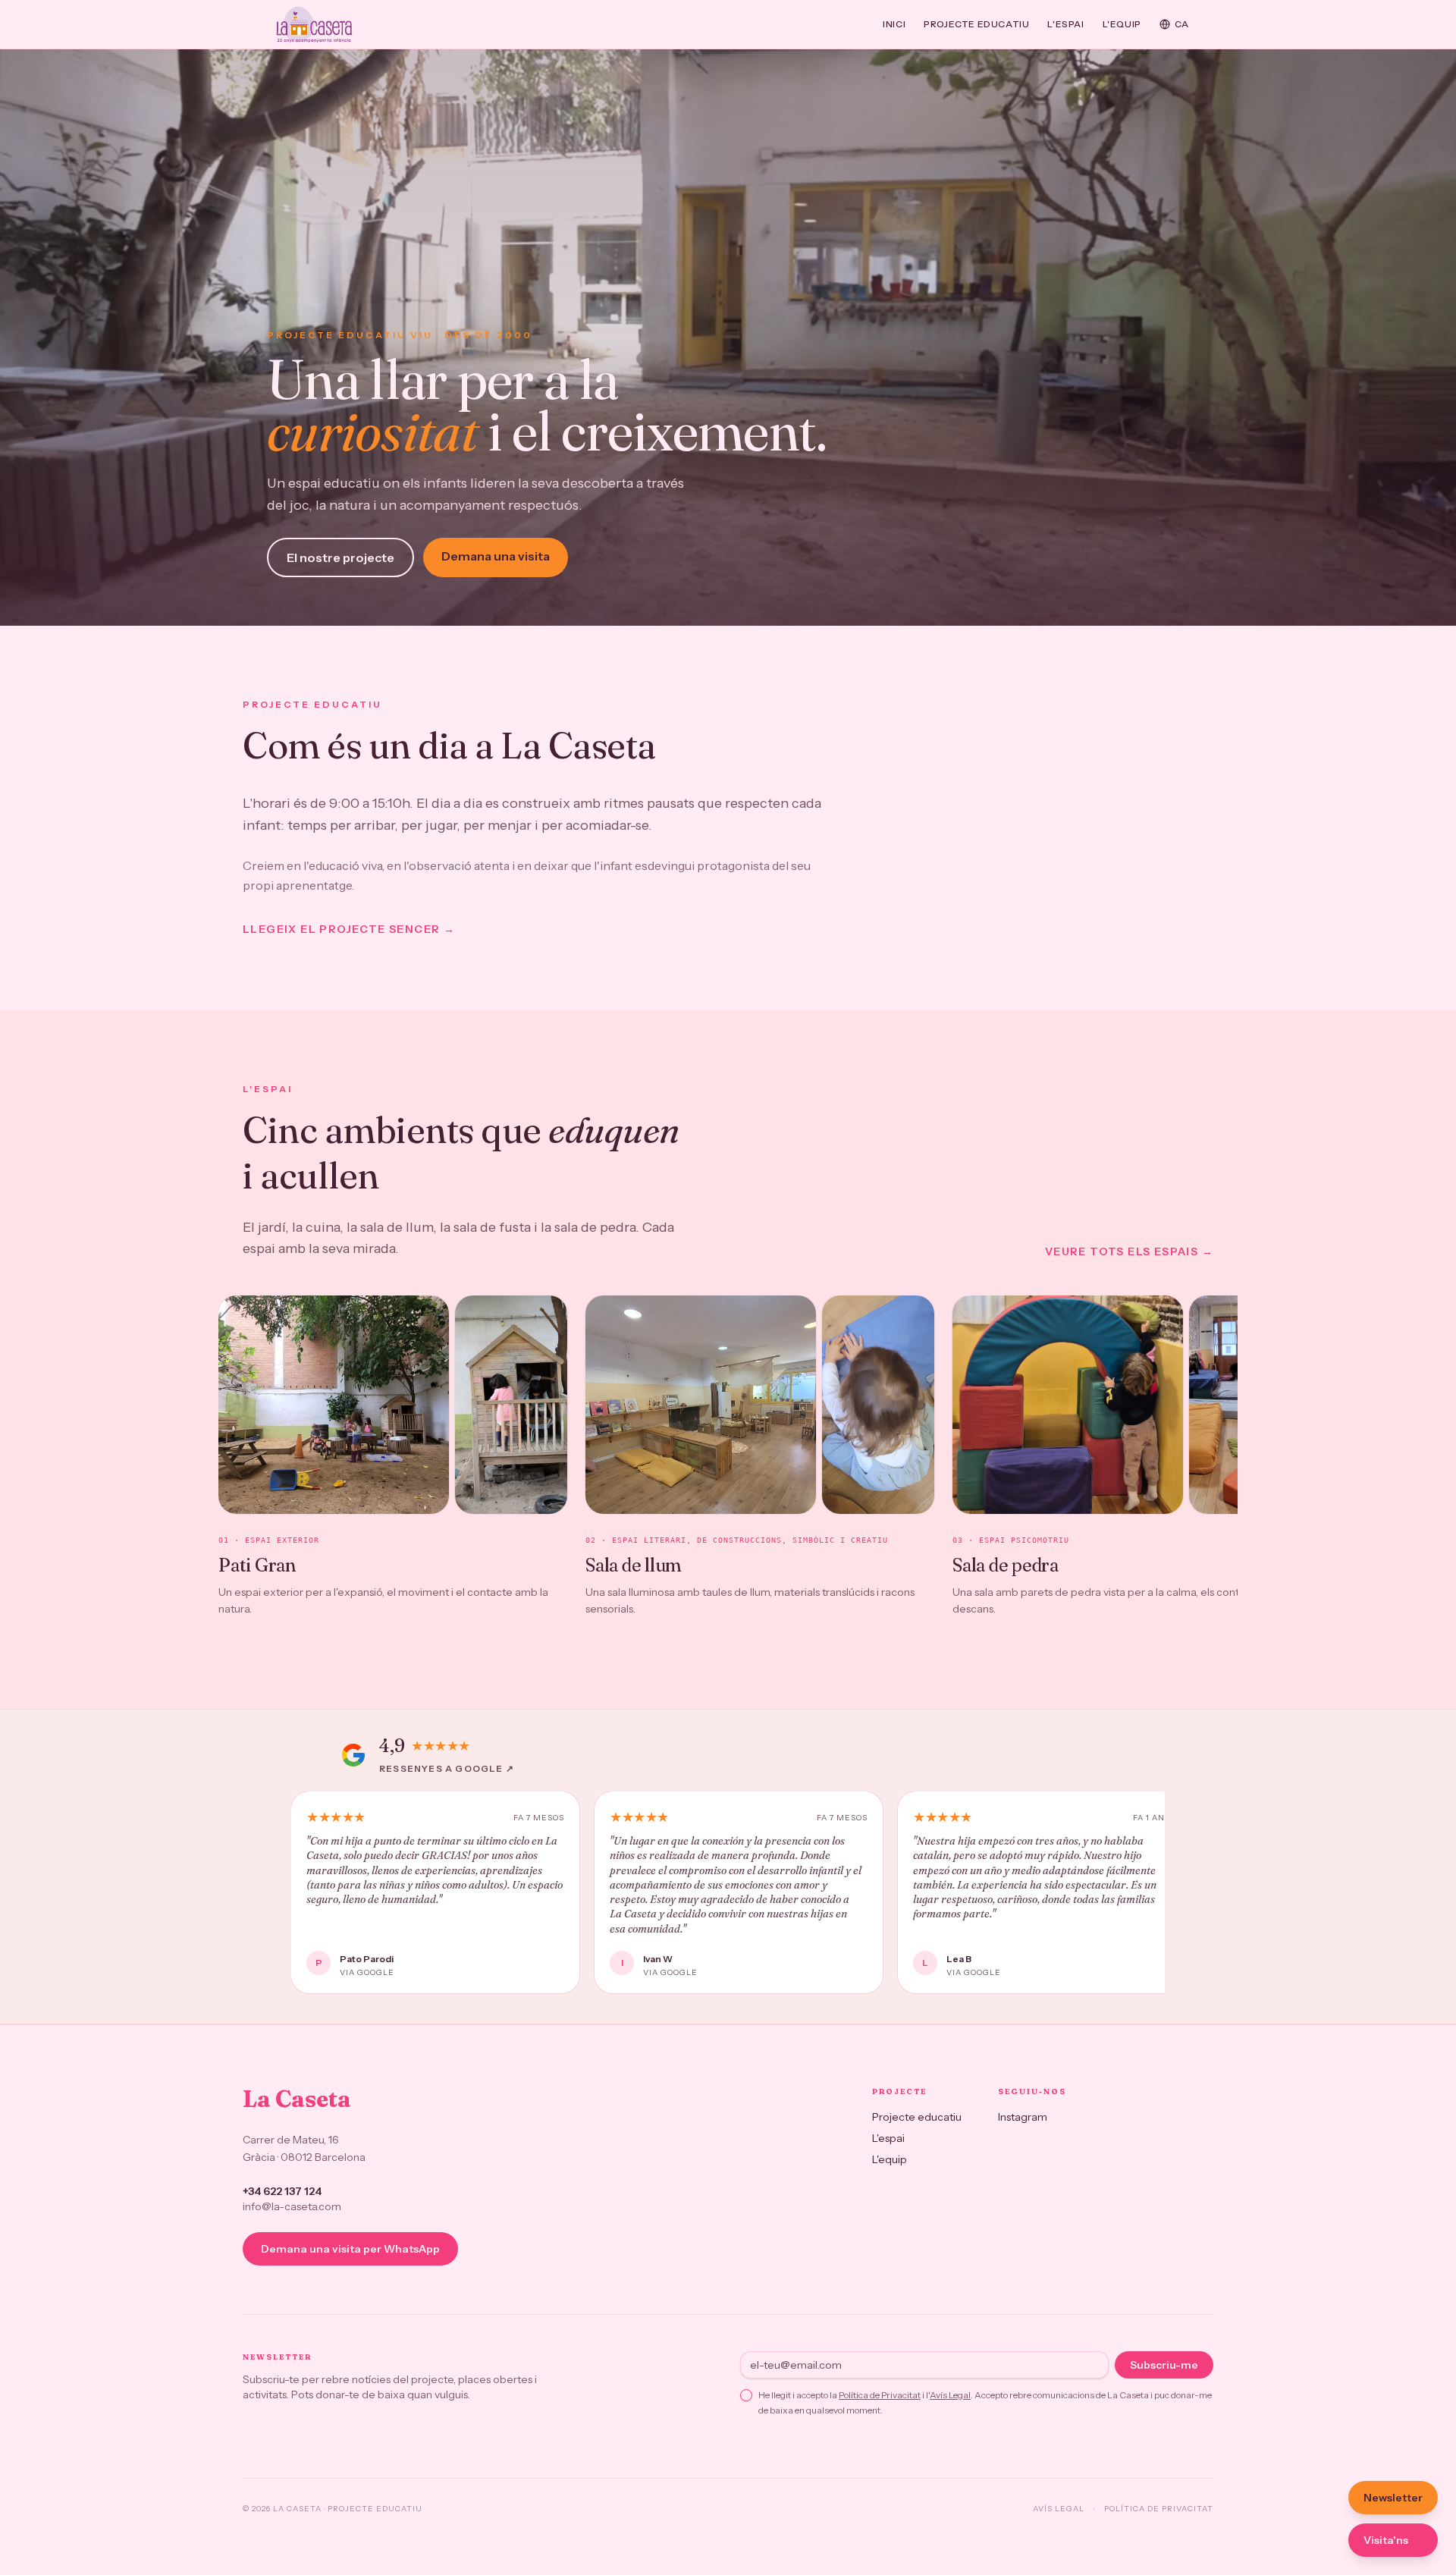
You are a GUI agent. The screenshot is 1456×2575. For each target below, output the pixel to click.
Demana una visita (496, 556)
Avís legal (1059, 2509)
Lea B (959, 1959)
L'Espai (1065, 24)
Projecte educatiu (976, 24)
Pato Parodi (367, 1959)
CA (1182, 24)
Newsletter (1393, 2498)
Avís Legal (950, 2395)
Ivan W (658, 1959)
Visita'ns (1386, 2540)
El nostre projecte (340, 557)
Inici (894, 24)
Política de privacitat (1159, 2509)
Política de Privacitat (880, 2395)
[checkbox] (746, 2395)
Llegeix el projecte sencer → (349, 929)
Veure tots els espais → (1129, 1251)
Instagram (1023, 2117)
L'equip (1122, 24)
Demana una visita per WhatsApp (350, 2249)
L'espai (888, 2138)
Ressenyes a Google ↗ (447, 1768)
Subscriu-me (1164, 2365)
